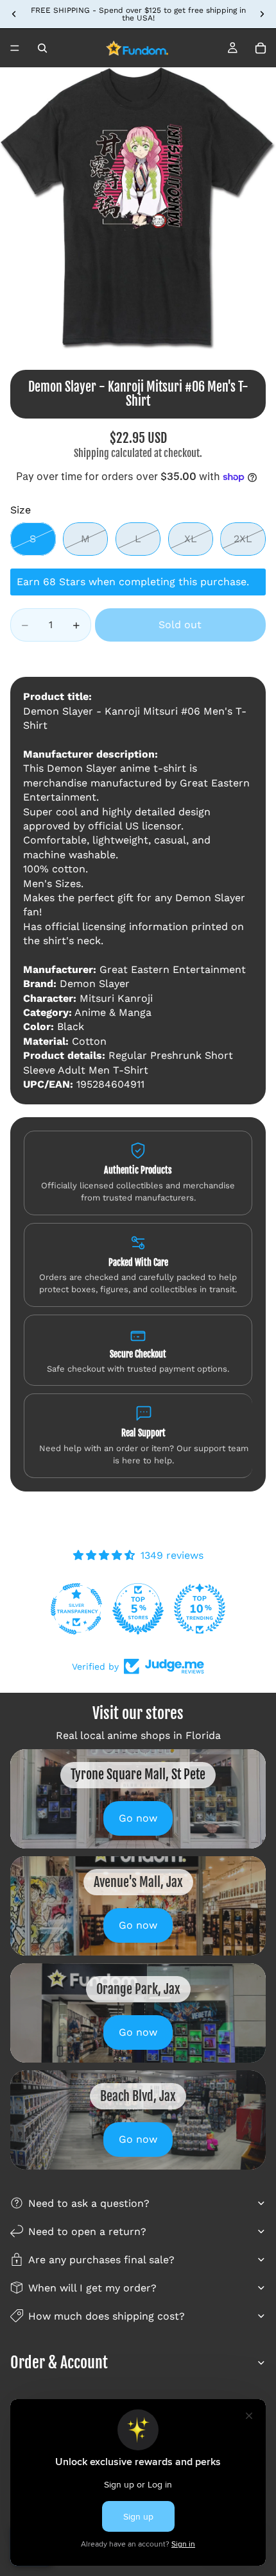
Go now (138, 1818)
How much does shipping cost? (107, 2316)
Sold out (180, 625)
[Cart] (261, 48)
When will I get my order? (92, 2288)
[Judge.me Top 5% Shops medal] (138, 1609)
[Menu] (15, 48)
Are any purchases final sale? (101, 2260)
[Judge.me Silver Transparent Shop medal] (76, 1609)
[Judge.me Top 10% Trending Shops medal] (200, 1609)
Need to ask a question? (89, 2203)
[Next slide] (262, 14)
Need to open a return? (87, 2231)
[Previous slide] (14, 14)
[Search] (42, 48)
